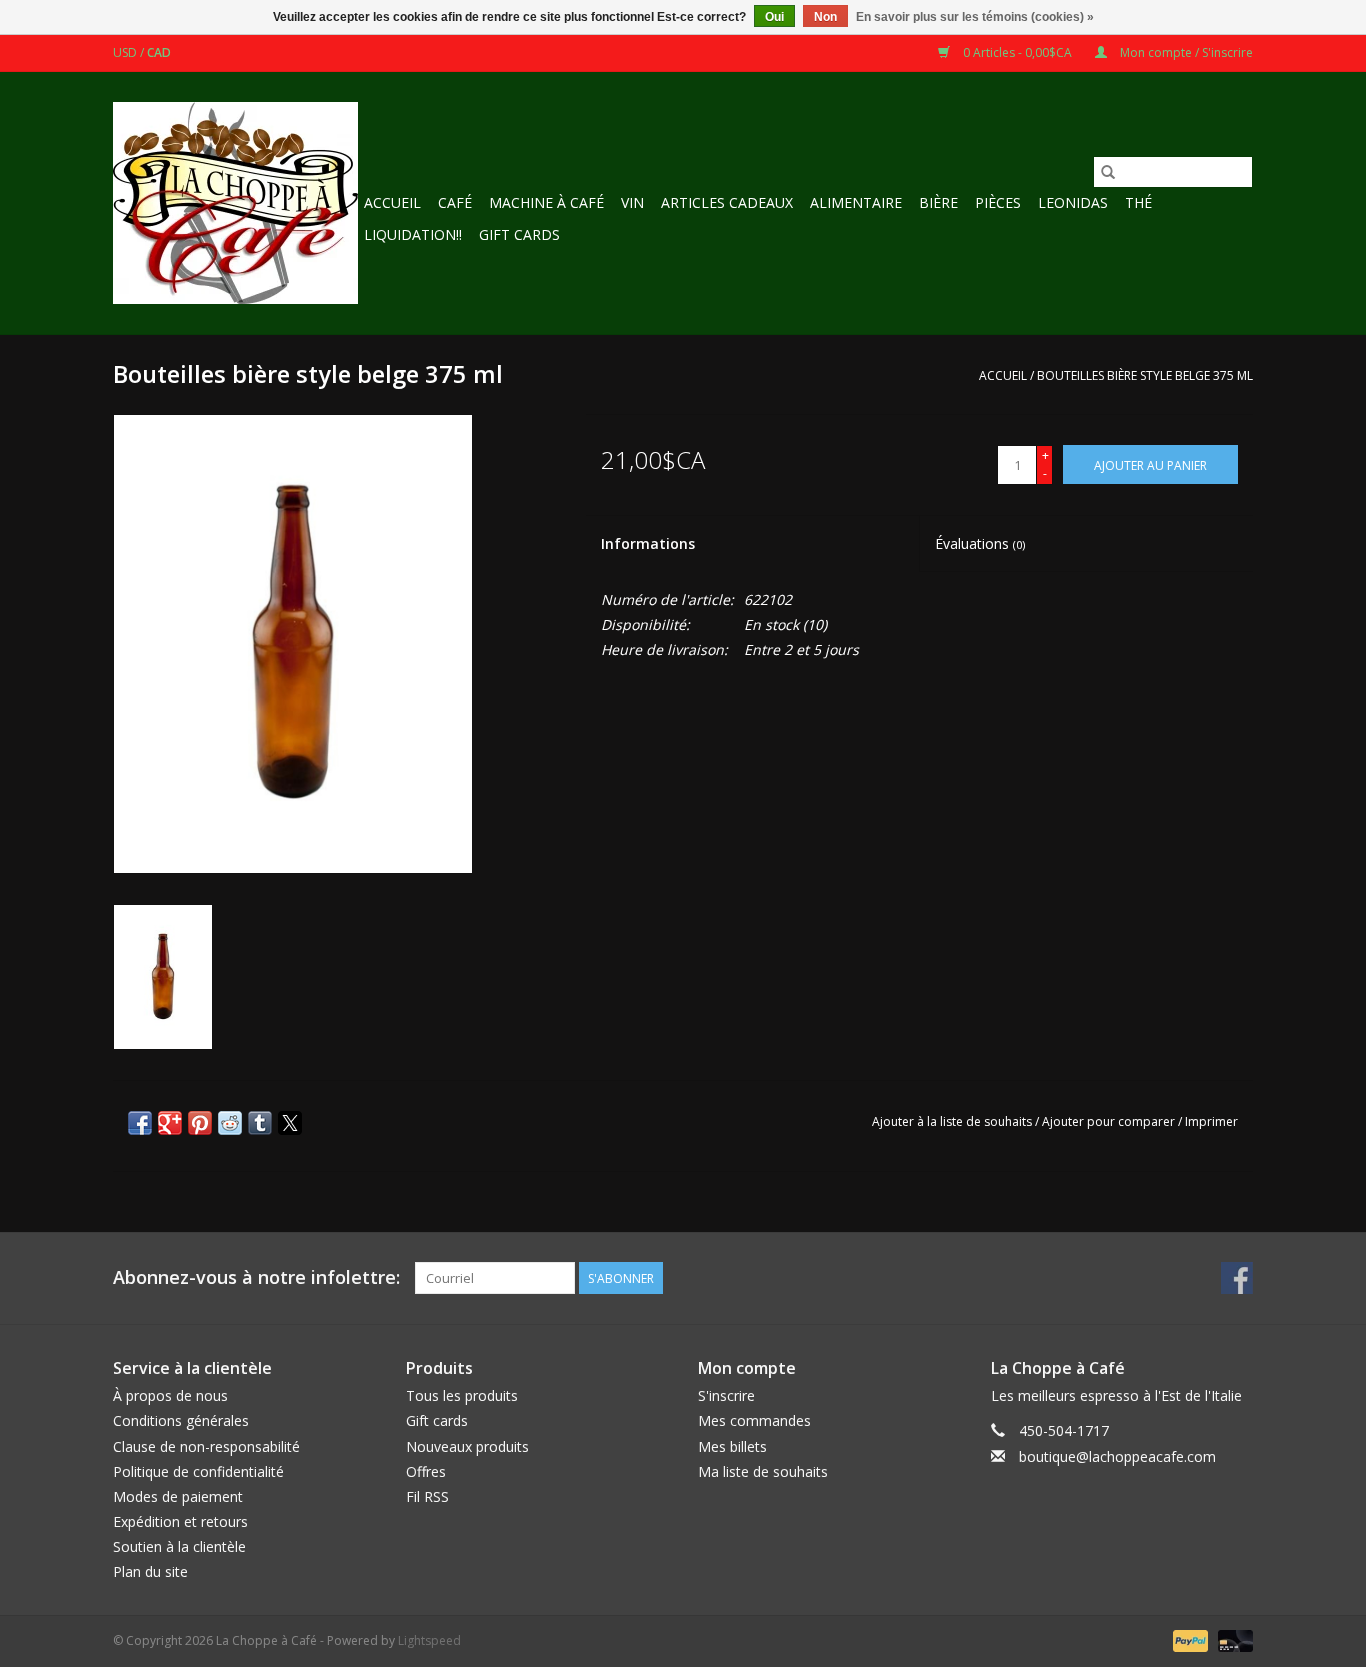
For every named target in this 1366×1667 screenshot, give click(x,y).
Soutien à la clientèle (179, 1546)
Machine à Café (546, 202)
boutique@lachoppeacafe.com (1117, 1456)
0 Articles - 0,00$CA (1017, 52)
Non (825, 17)
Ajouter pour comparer (1110, 1121)
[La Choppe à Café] (235, 203)
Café (455, 202)
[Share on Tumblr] (260, 1123)
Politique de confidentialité (198, 1471)
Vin (632, 202)
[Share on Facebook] (140, 1123)
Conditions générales (181, 1420)
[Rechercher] (1108, 172)
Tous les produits (462, 1395)
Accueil (392, 202)
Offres (426, 1471)
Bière (938, 202)
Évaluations (980, 543)
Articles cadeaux (727, 202)
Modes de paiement (178, 1496)
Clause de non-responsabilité (206, 1446)
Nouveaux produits (467, 1446)
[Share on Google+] (170, 1123)
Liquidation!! (413, 234)
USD (126, 52)
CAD (159, 52)
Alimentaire (856, 202)
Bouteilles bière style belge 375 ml (1145, 375)
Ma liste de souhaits (763, 1471)
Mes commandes (754, 1420)
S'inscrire (726, 1395)
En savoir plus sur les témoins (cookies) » (975, 17)
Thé (1138, 202)
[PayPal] (1188, 1639)
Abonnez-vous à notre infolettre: (256, 1277)
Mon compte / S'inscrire (1185, 52)
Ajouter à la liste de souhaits (953, 1121)
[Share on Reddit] (230, 1123)
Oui (774, 17)
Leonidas (1073, 202)
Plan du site (150, 1571)
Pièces (998, 202)
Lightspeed (429, 1640)
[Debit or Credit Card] (1232, 1639)
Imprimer (1211, 1121)
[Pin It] (200, 1123)
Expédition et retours (180, 1521)
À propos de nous (170, 1395)
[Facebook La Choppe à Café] (1237, 1278)
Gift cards (519, 234)
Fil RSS (427, 1496)
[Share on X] (290, 1123)
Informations (648, 543)
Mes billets (732, 1446)
